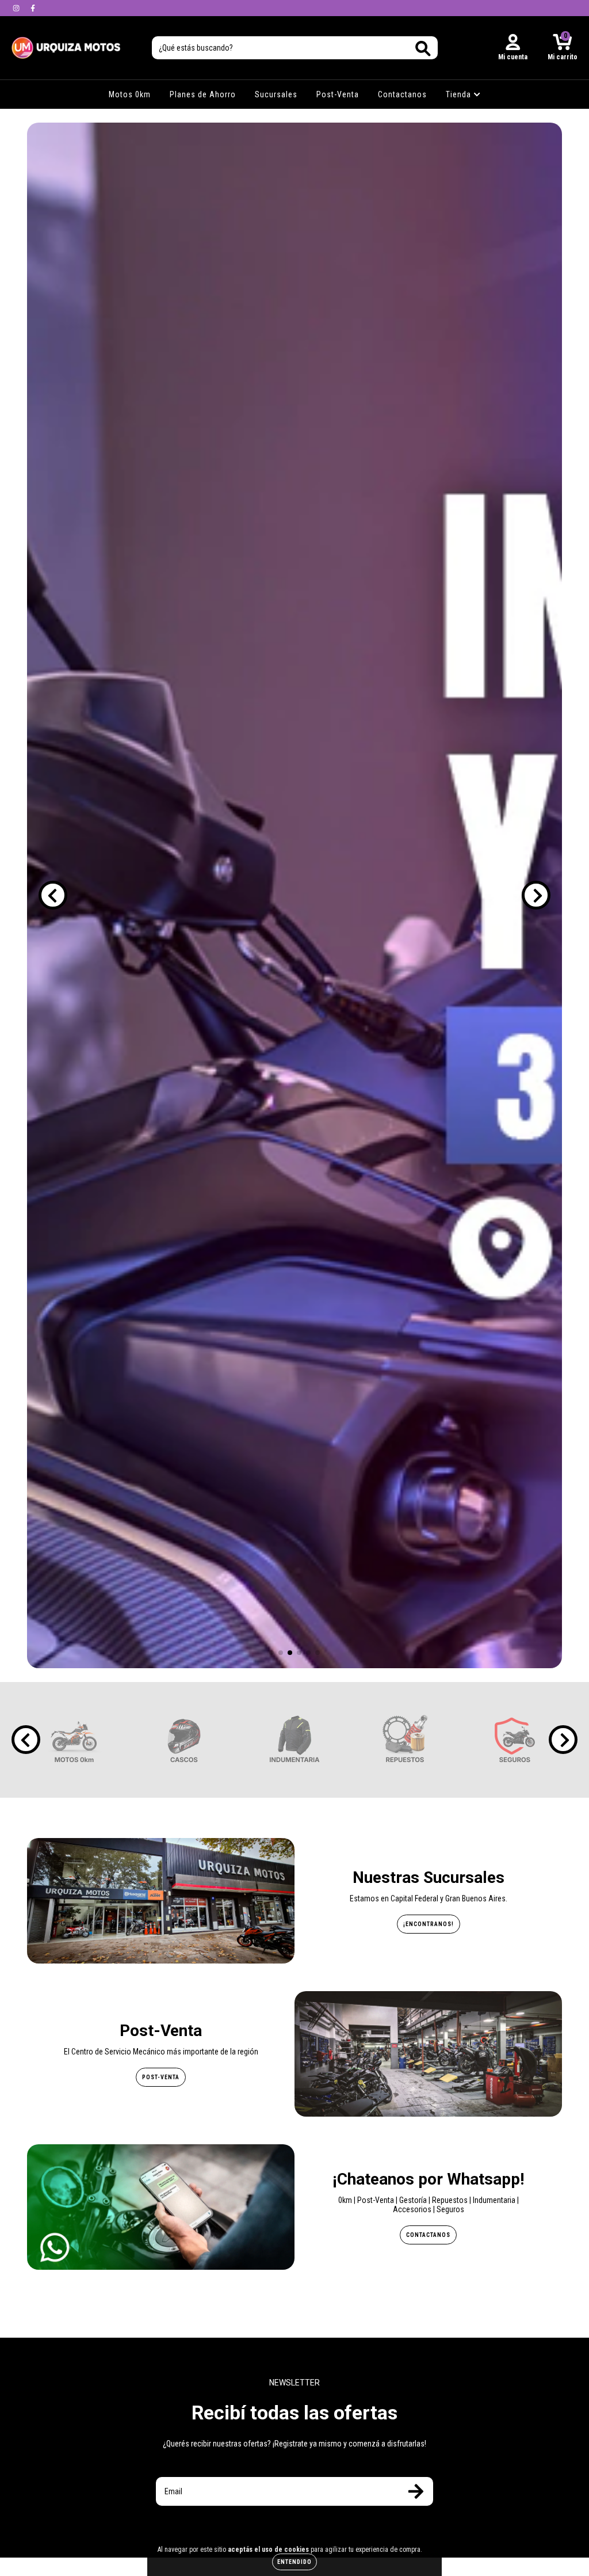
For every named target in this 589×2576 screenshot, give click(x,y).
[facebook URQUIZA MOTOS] (33, 8)
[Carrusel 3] (294, 895)
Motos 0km (130, 94)
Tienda (460, 94)
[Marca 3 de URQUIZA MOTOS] (294, 1740)
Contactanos (402, 94)
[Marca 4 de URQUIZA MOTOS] (405, 1740)
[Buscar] (423, 49)
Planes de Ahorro (203, 94)
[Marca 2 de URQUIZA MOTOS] (184, 1740)
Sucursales (276, 94)
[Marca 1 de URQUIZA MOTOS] (74, 1740)
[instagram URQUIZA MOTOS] (17, 8)
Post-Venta (338, 94)
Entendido (294, 2562)
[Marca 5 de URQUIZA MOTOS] (515, 1740)
